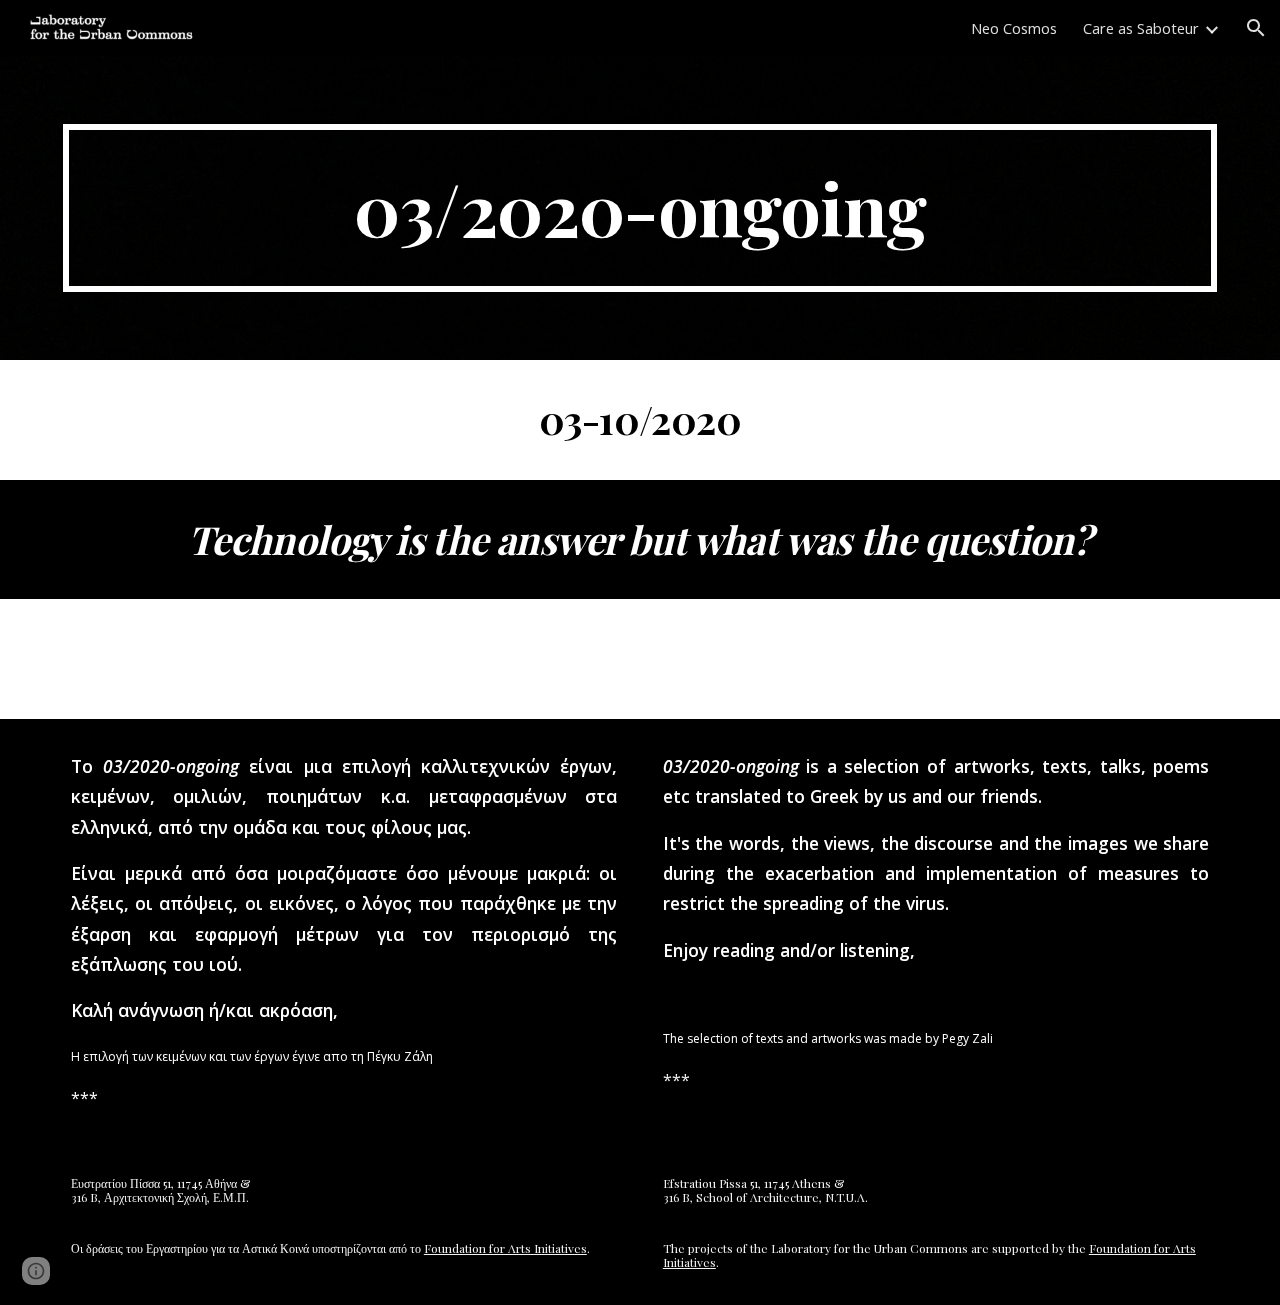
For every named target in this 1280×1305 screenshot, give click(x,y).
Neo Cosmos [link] (1014, 28)
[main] (640, 208)
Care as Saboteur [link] (1141, 28)
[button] (1256, 28)
